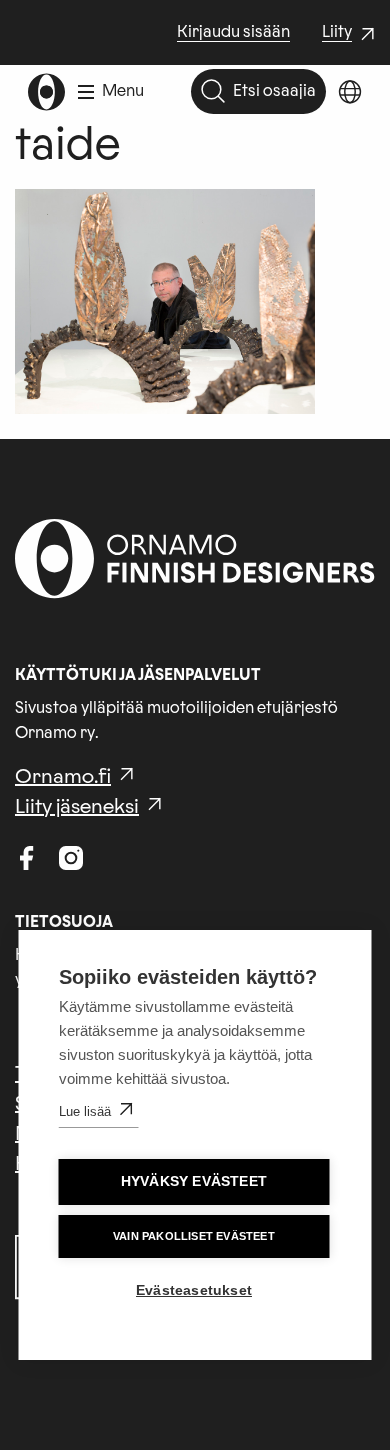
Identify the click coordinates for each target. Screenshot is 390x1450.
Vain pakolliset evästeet (194, 1236)
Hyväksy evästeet (194, 1181)
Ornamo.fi (63, 777)
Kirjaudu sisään (233, 32)
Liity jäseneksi (77, 807)
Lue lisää (85, 1111)
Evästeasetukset (194, 1290)
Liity (351, 34)
